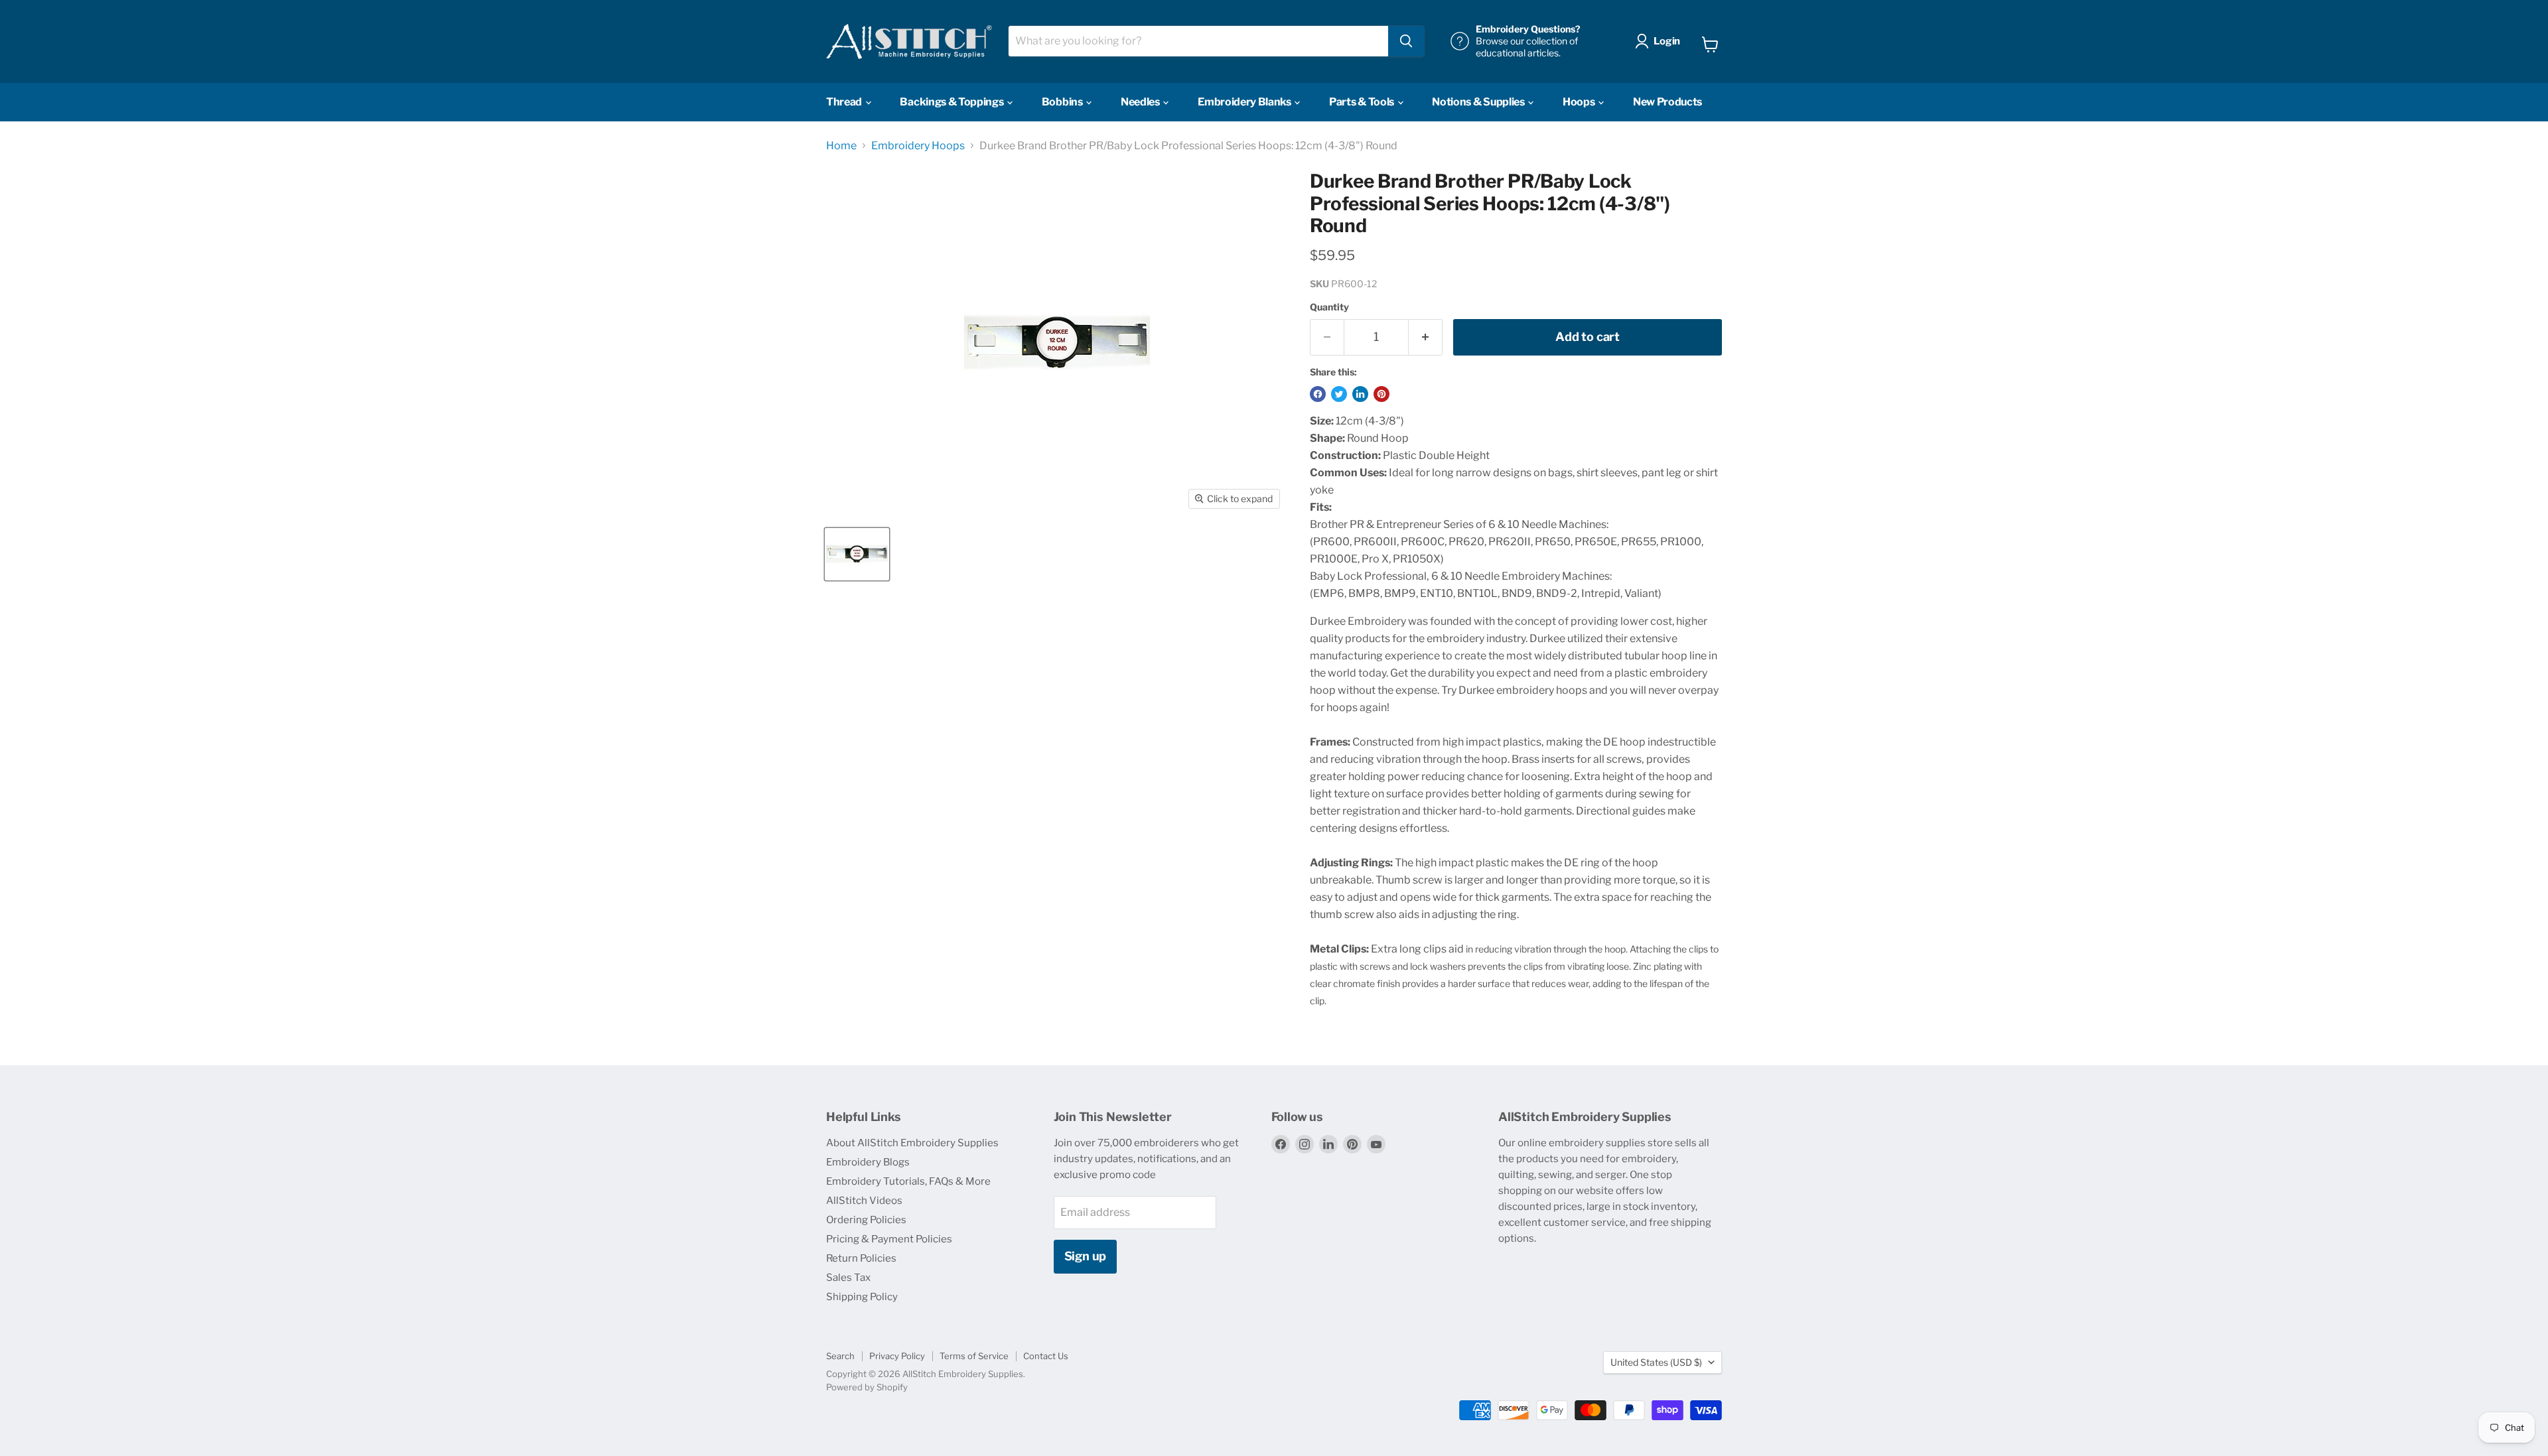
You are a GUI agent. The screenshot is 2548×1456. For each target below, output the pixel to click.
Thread (845, 102)
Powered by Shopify (867, 1387)
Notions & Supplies (1479, 102)
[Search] (1406, 41)
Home (841, 146)
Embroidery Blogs (868, 1162)
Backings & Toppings (953, 102)
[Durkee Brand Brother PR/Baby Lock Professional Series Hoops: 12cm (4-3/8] (857, 554)
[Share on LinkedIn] (1360, 394)
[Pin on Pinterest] (1381, 394)
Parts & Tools (1363, 102)
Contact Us (1046, 1356)
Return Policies (861, 1258)
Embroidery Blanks (1245, 102)
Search (840, 1356)
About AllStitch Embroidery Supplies (912, 1143)
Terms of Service (974, 1356)
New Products (1667, 102)
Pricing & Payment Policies (889, 1239)
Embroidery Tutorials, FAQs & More (908, 1181)
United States (1656, 1362)
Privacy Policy (897, 1356)
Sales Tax (848, 1278)
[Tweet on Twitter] (1339, 394)
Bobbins (1063, 102)
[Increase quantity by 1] (1426, 337)
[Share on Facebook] (1318, 394)
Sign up (1086, 1256)
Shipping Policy (862, 1297)
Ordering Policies (866, 1220)
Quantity (1329, 307)
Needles (1141, 102)
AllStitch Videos (864, 1201)
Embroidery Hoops (918, 146)
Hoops (1580, 102)
